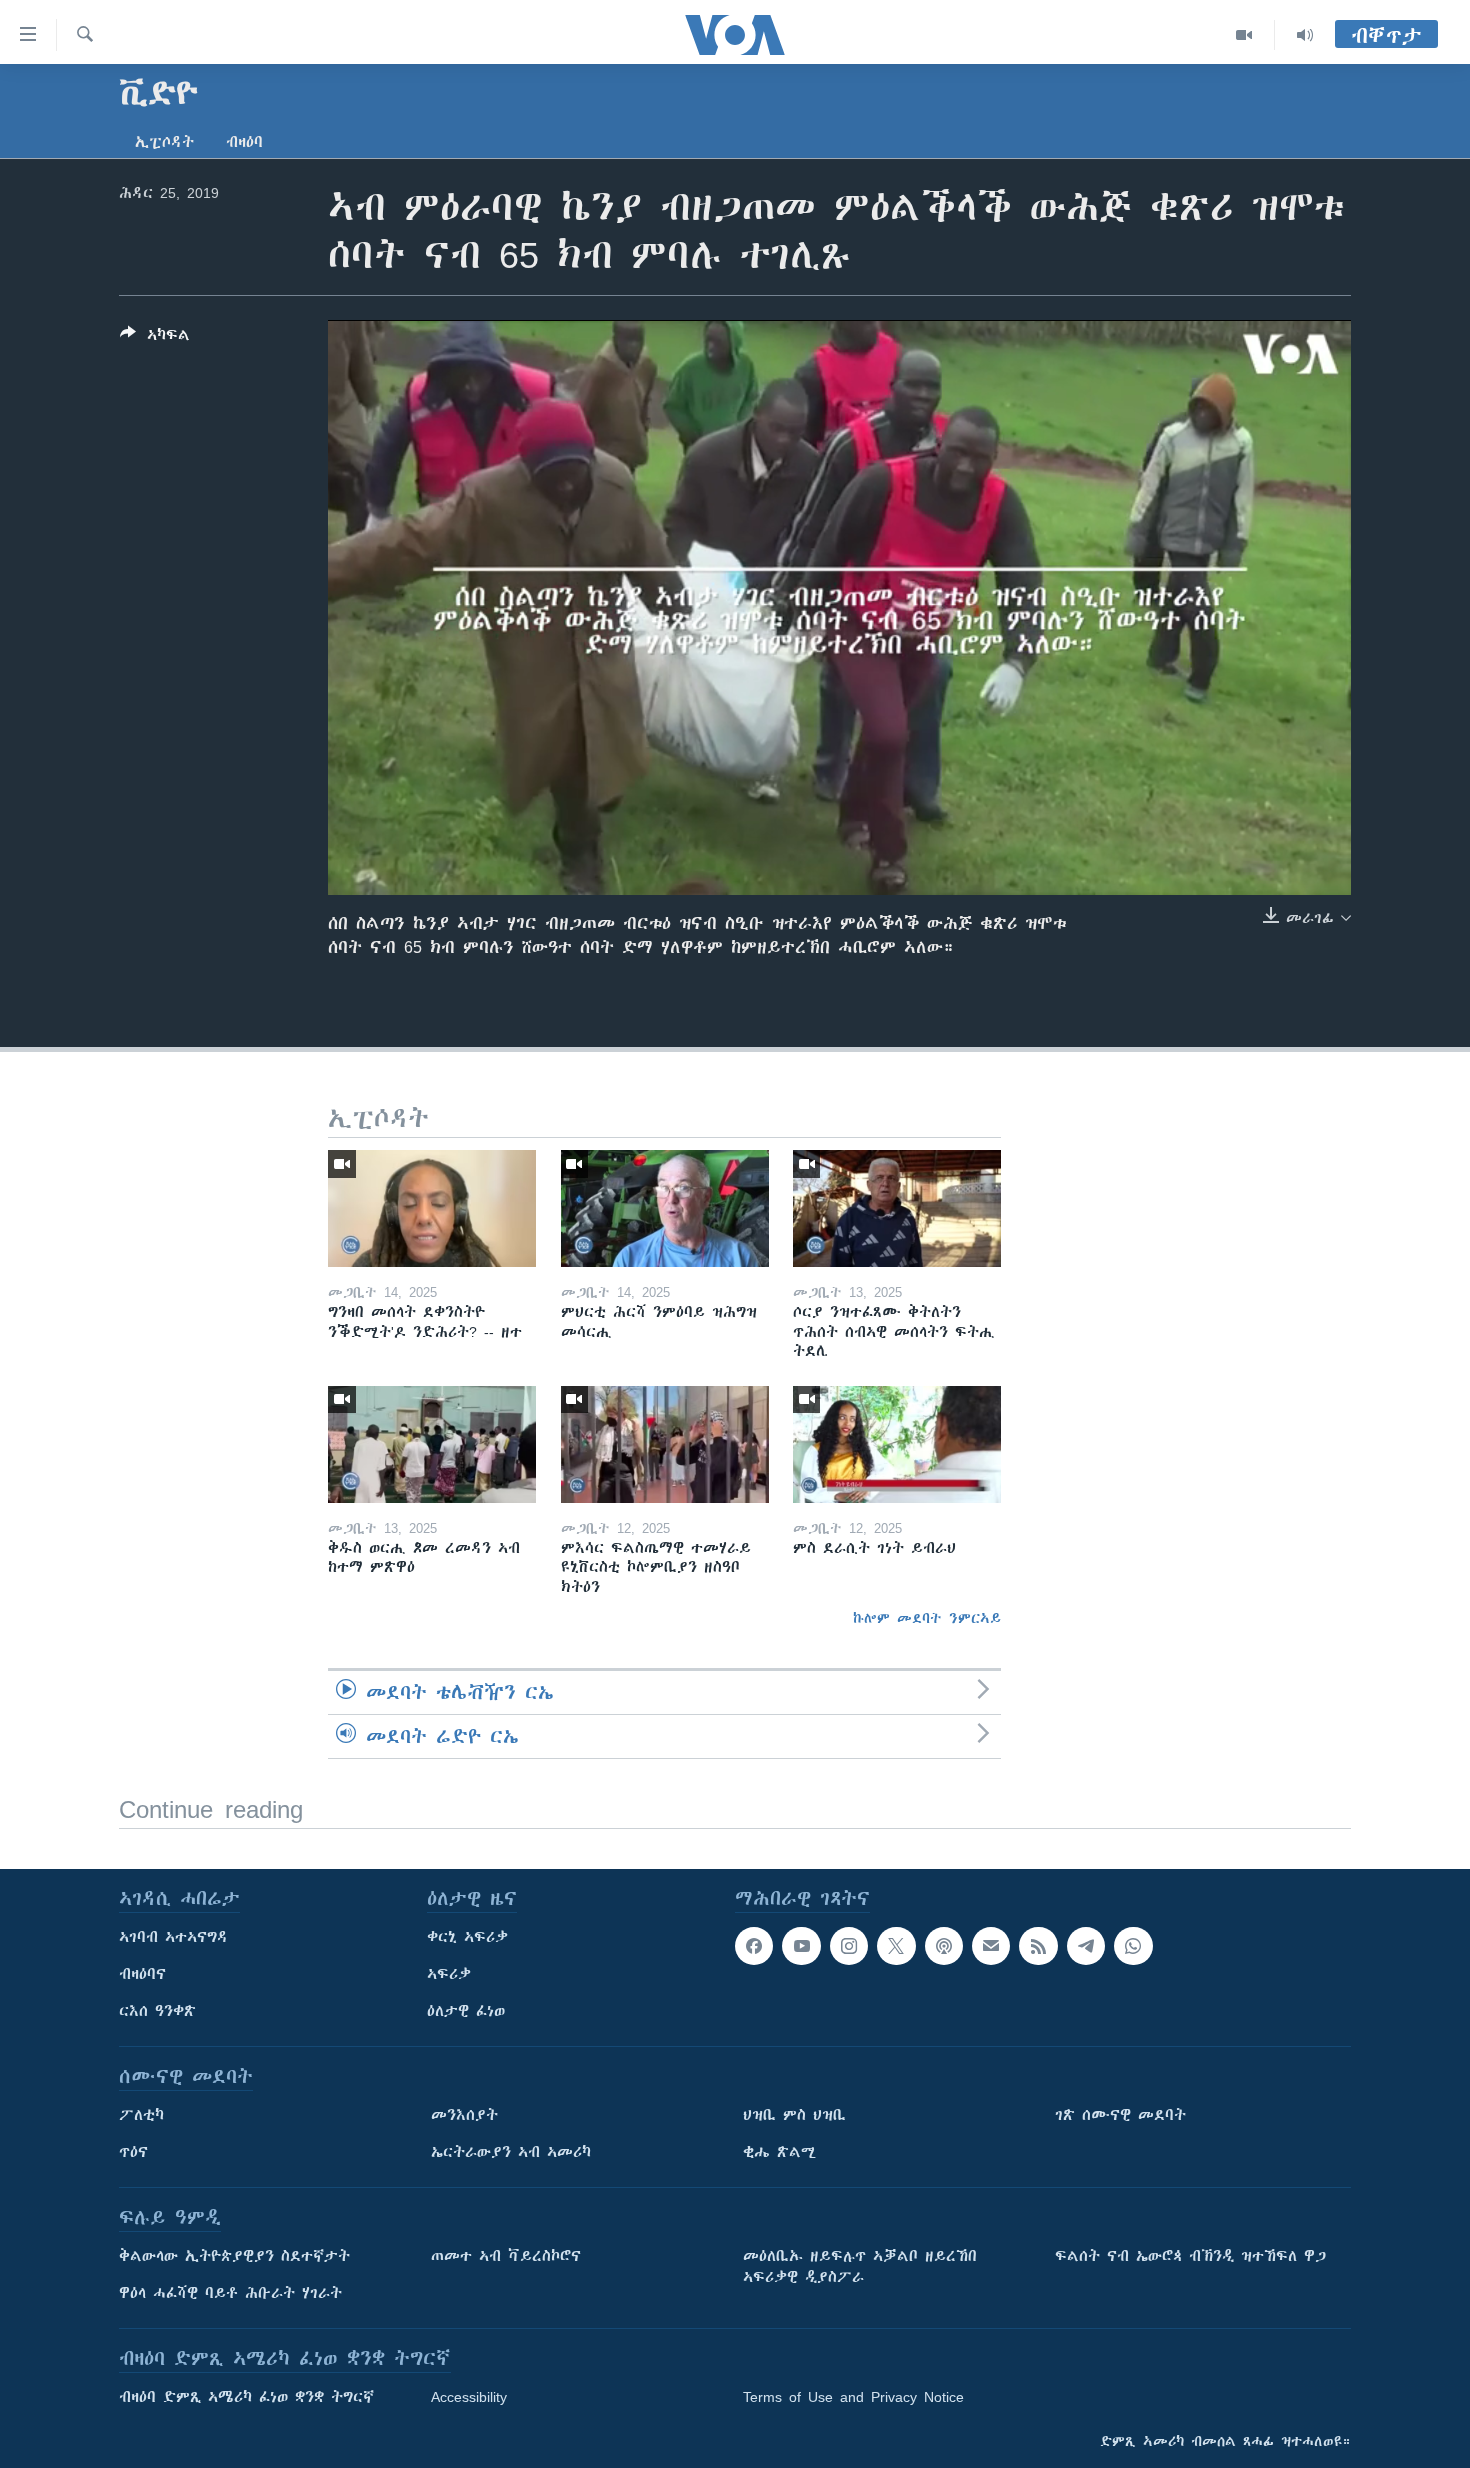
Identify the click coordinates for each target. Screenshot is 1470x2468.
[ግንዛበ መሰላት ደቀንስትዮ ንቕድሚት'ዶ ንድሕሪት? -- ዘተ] (432, 1208)
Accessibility (469, 2397)
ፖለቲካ (141, 2115)
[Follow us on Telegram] (1086, 1946)
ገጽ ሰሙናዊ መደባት (1120, 2115)
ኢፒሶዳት (164, 142)
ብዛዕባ (244, 142)
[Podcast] (944, 1946)
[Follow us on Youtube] (801, 1946)
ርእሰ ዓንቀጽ (157, 2011)
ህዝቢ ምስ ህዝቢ (794, 2115)
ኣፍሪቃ (449, 1974)
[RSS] (1038, 1946)
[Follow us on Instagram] (849, 1946)
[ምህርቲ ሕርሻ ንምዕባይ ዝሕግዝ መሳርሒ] (665, 1208)
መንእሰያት (464, 2115)
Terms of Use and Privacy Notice (853, 2397)
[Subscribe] (991, 1946)
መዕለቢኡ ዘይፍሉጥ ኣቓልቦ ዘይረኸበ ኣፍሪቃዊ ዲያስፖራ (860, 2266)
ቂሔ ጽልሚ (779, 2152)
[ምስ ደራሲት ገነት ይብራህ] (897, 1444)
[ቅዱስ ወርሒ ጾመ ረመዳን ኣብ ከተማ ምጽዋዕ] (432, 1444)
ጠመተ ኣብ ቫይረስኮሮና (506, 2256)
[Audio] (1305, 35)
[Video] (1244, 35)
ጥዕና (133, 2152)
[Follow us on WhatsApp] (1133, 1946)
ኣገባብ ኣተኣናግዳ (173, 1937)
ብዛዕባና (142, 1974)
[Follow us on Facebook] (754, 1946)
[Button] (155, 338)
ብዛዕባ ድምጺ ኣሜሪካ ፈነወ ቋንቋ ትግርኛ (246, 2397)
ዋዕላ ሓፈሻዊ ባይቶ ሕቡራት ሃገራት (230, 2293)
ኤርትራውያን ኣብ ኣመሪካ (511, 2152)
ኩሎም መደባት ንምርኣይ (927, 1618)
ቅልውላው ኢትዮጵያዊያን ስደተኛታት (234, 2256)
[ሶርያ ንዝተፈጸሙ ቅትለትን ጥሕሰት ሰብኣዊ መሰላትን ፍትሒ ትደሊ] (897, 1208)
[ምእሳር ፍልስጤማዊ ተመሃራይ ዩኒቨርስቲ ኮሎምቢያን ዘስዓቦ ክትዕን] (665, 1444)
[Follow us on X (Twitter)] (896, 1946)
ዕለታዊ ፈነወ (466, 2011)
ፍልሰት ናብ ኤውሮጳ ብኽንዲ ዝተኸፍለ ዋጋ (1190, 2256)
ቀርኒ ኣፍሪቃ (467, 1937)
